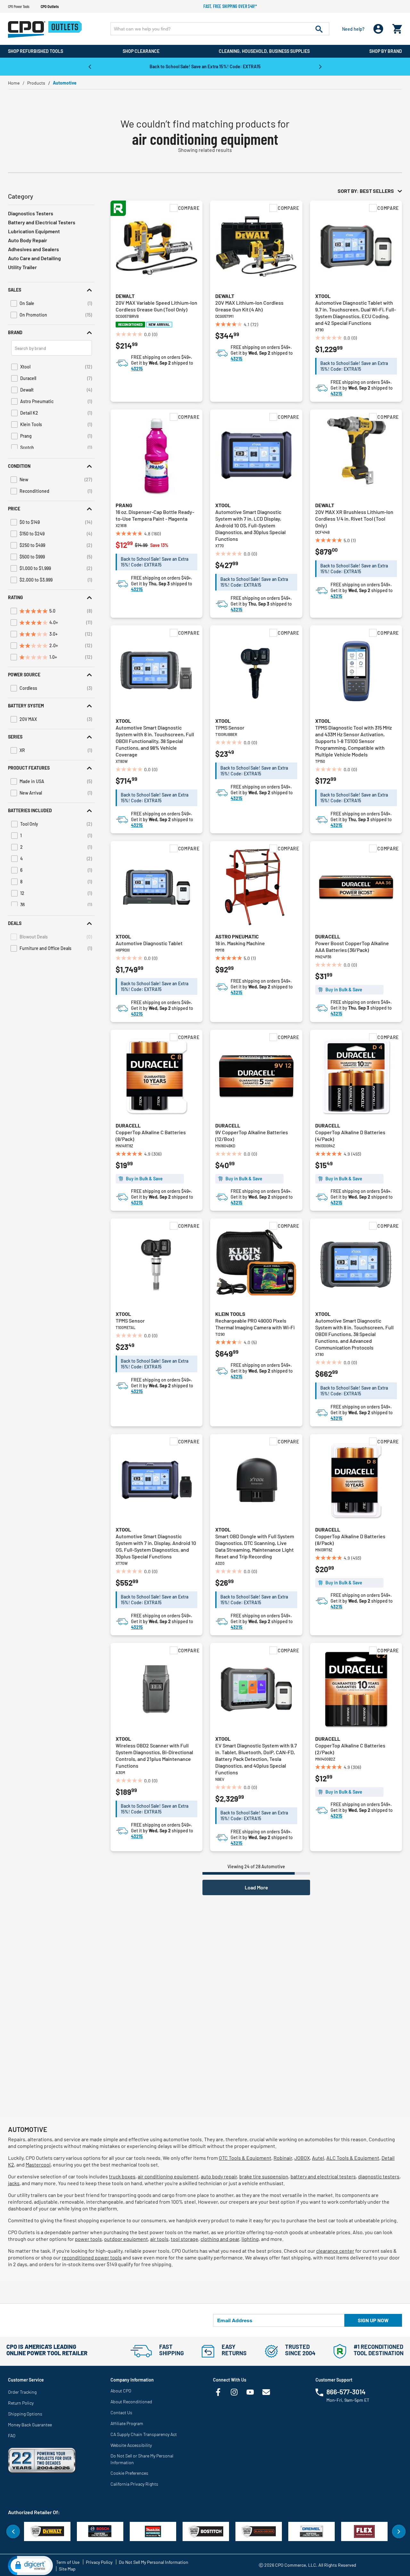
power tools (88, 2239)
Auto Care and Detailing (34, 258)
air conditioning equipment (168, 2176)
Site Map (67, 2569)
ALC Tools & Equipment (353, 2158)
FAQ (12, 2436)
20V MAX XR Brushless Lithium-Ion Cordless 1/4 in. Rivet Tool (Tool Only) (354, 519)
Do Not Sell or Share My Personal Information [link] (142, 2459)
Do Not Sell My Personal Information (154, 2562)
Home (14, 83)
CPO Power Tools (19, 6)
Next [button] (320, 66)
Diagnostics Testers (31, 213)
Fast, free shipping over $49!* (230, 6)
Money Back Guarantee (30, 2425)
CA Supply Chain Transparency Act (144, 2434)
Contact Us (121, 2412)
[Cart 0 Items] (397, 27)
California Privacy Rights (134, 2484)
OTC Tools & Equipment (245, 2158)
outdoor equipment (126, 2239)
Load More (256, 1887)
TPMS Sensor (230, 727)
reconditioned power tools (92, 2257)
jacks (14, 2183)
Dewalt (125, 296)
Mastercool (38, 2164)
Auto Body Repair (28, 240)
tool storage (184, 2239)
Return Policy (21, 2403)
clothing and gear (220, 2239)
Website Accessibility (131, 2445)
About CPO (121, 2391)
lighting (250, 2239)
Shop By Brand (386, 51)
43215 (137, 369)
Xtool (323, 296)
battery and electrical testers (323, 2176)
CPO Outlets (50, 6)
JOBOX (302, 2158)
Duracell (328, 936)
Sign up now (373, 2320)
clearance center (335, 2251)
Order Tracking (22, 2392)
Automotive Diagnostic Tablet (149, 943)
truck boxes (122, 2176)
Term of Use (68, 2562)
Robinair (283, 2158)
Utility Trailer (22, 267)
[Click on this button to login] (378, 29)
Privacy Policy (99, 2562)
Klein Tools (230, 1314)
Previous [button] (90, 66)
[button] (51, 290)
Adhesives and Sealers (33, 249)
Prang (124, 505)
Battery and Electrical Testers (42, 222)
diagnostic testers (379, 2176)
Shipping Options (25, 2414)
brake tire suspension (264, 2176)
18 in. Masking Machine (240, 943)
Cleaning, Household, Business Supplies (264, 51)
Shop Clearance (141, 51)
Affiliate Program (127, 2423)
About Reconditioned (131, 2402)
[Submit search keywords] (319, 29)
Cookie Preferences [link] (129, 2473)
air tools (159, 2239)
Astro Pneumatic (237, 936)
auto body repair (219, 2176)
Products (36, 83)
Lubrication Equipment (34, 231)
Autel (318, 2158)
